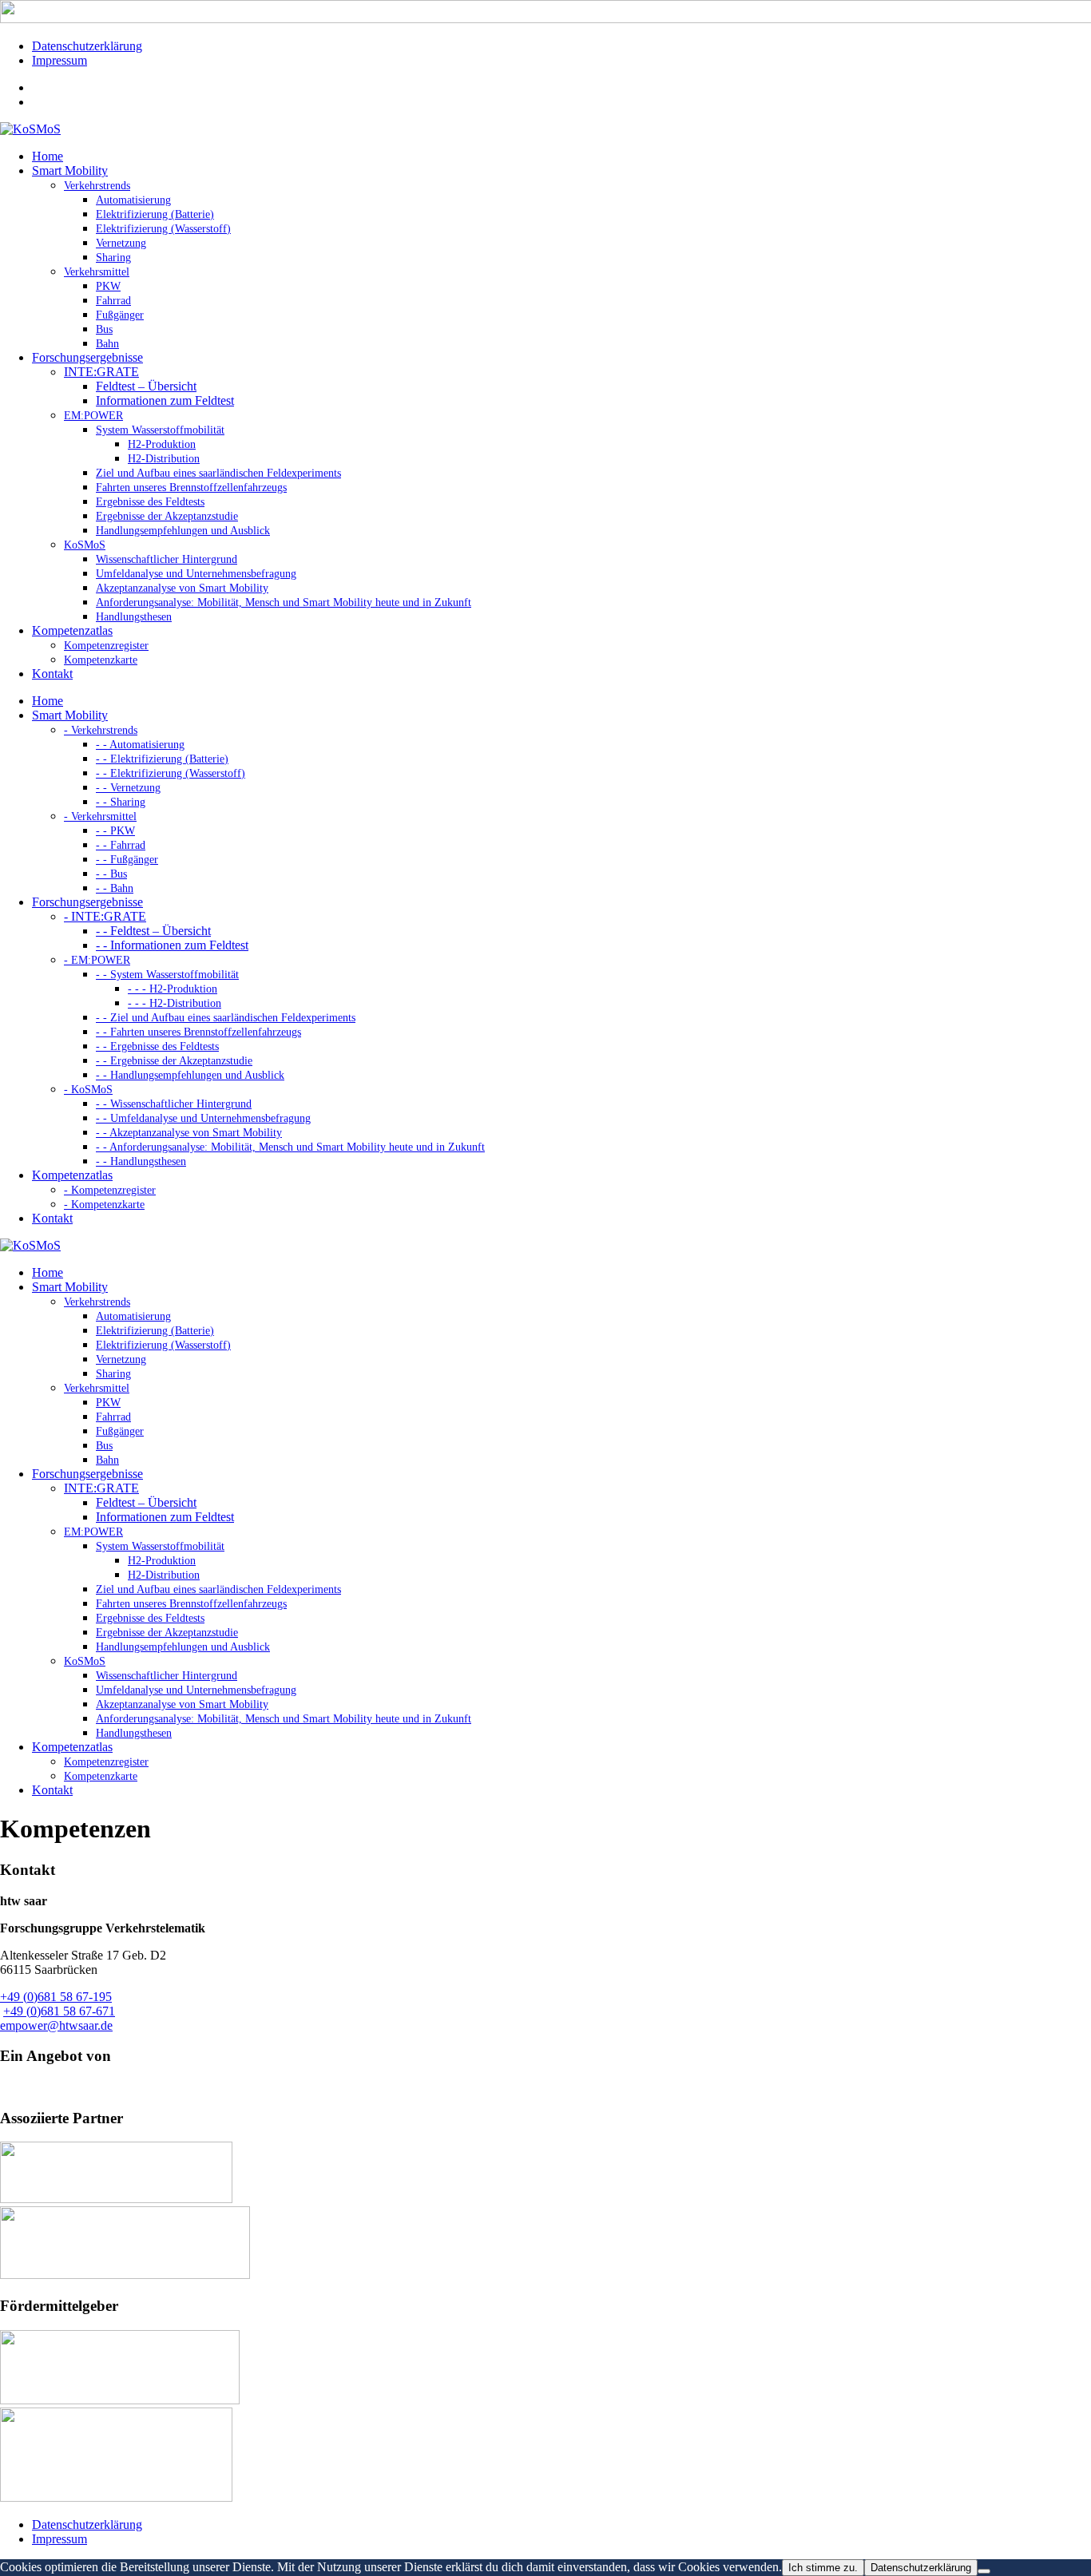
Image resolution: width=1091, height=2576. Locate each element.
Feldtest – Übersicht (146, 386)
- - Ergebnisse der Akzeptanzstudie (174, 1061)
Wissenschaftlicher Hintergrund (167, 559)
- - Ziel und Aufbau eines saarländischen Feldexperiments (226, 1018)
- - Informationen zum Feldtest (172, 945)
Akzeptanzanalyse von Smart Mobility (182, 588)
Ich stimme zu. (823, 2568)
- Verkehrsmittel (100, 816)
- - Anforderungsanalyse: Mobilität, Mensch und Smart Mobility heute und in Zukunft (290, 1147)
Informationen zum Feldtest (165, 400)
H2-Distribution (164, 459)
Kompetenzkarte (101, 660)
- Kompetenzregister (110, 1190)
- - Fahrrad (121, 845)
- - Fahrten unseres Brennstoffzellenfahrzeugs (198, 1032)
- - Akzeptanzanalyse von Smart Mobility (189, 1133)
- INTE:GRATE (105, 916)
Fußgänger (120, 315)
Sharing (113, 258)
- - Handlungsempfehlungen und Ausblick (190, 1075)
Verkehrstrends (97, 186)
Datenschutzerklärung (87, 46)
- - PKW (115, 831)
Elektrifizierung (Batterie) (155, 214)
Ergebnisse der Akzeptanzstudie (167, 516)
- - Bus (111, 874)
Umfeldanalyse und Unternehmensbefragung (196, 574)
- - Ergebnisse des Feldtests (157, 1046)
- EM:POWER (97, 960)
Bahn (107, 344)
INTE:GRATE (101, 372)
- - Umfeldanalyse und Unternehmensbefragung (203, 1118)
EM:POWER (93, 416)
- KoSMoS (88, 1090)
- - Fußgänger (127, 860)
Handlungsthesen (134, 617)
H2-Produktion (162, 444)
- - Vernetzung (128, 788)
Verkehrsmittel (97, 272)
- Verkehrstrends (101, 730)
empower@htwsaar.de (56, 2025)
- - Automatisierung (140, 745)
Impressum (60, 60)
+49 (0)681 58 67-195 (56, 1997)
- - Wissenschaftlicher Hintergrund (174, 1104)
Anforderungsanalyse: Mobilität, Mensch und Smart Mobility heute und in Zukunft (284, 602)
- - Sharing (121, 802)
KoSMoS (85, 545)
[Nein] (984, 2571)
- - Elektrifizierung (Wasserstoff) (171, 773)
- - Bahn (115, 888)
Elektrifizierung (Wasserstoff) (163, 229)
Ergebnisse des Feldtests (150, 502)
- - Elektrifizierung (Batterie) (162, 759)
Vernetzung (121, 243)
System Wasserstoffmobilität (160, 430)
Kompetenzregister (106, 646)
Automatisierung (133, 200)
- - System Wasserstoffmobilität (167, 975)
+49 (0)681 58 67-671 (59, 2011)
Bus (104, 329)
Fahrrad (113, 301)
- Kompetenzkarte (104, 1205)
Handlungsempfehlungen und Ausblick (183, 531)
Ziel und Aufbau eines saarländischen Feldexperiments (218, 473)
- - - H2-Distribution (175, 1003)
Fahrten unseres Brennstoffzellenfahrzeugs (191, 487)
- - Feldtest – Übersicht (153, 931)
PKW (108, 286)
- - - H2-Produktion (173, 989)
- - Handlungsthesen (141, 1161)
